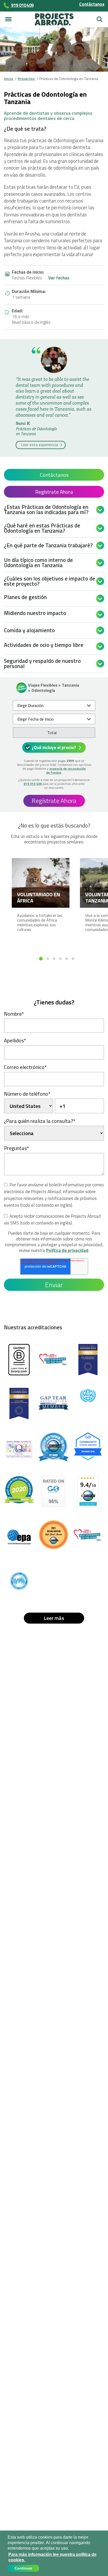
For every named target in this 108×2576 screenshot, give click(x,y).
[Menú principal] (8, 19)
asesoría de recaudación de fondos (66, 770)
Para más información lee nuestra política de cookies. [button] (52, 2557)
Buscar (100, 17)
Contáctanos (92, 4)
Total (52, 733)
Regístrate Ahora (54, 492)
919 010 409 (33, 784)
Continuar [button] (23, 2568)
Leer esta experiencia (40, 445)
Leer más (54, 1618)
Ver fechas (59, 278)
